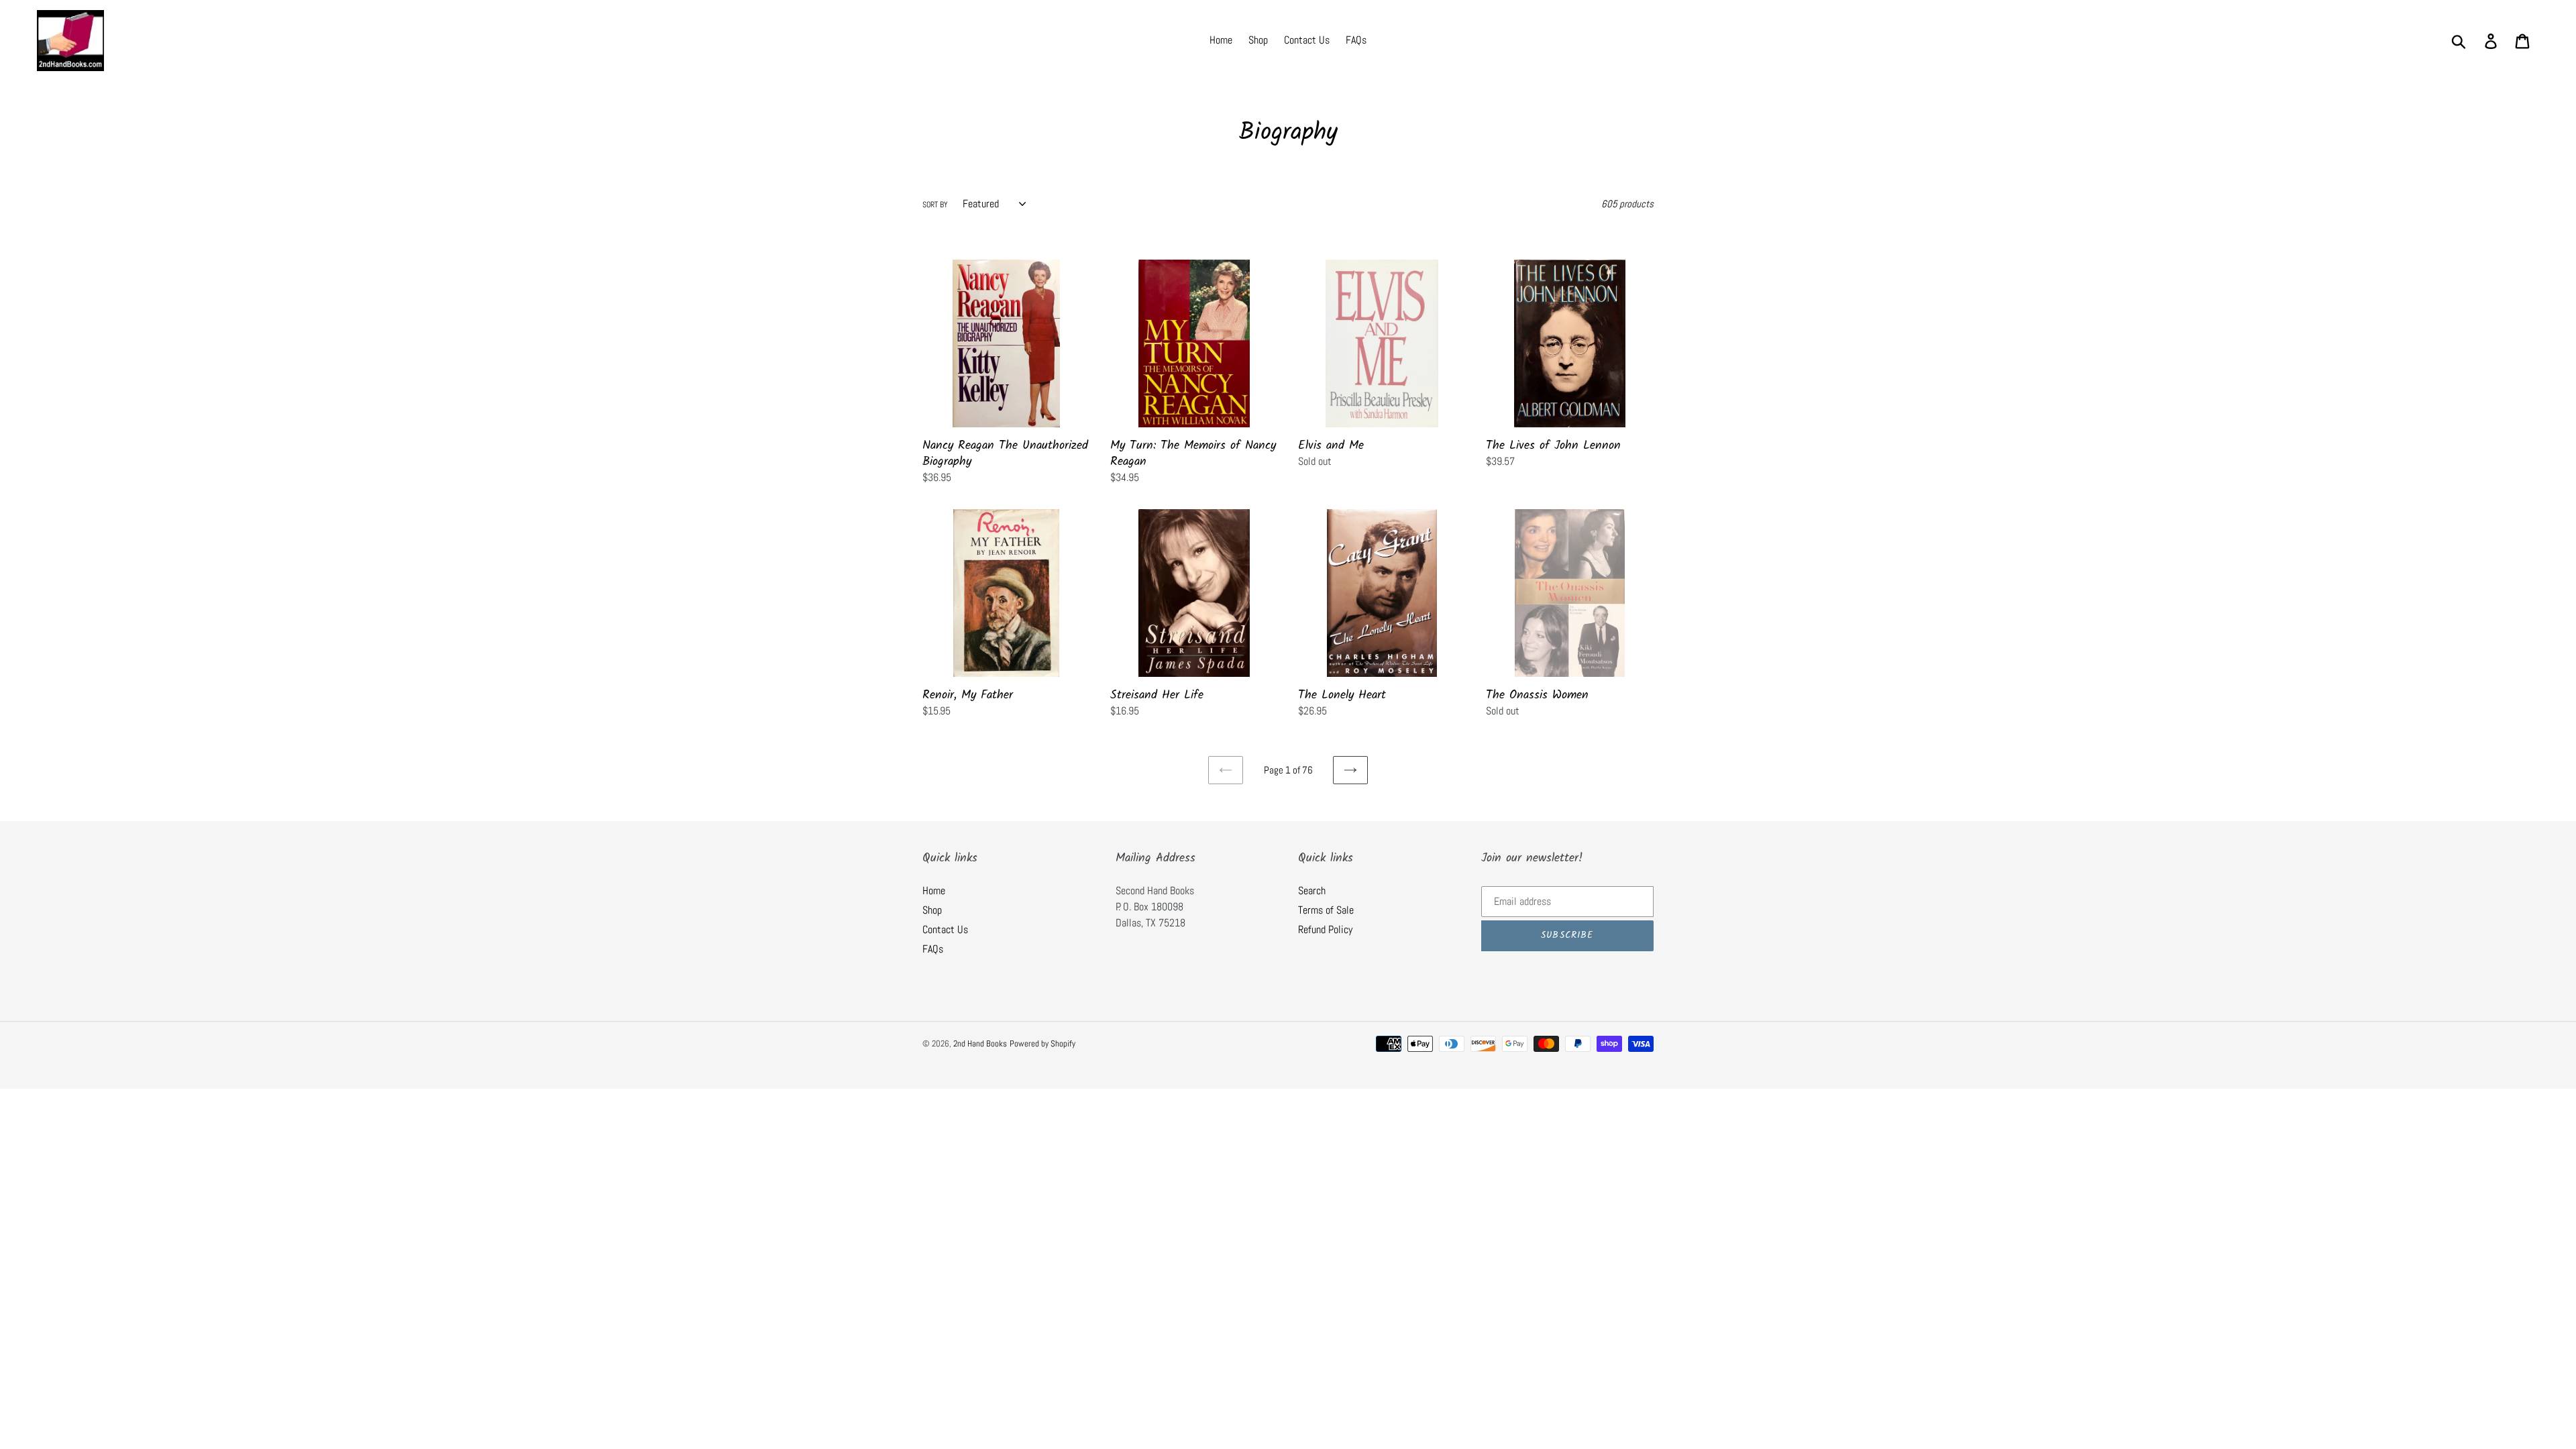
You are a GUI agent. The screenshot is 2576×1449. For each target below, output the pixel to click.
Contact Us (945, 929)
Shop (932, 910)
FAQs (933, 949)
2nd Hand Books (980, 1043)
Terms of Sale (1326, 910)
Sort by (935, 205)
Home (934, 891)
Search (1312, 891)
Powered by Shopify (1042, 1043)
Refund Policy (1325, 929)
